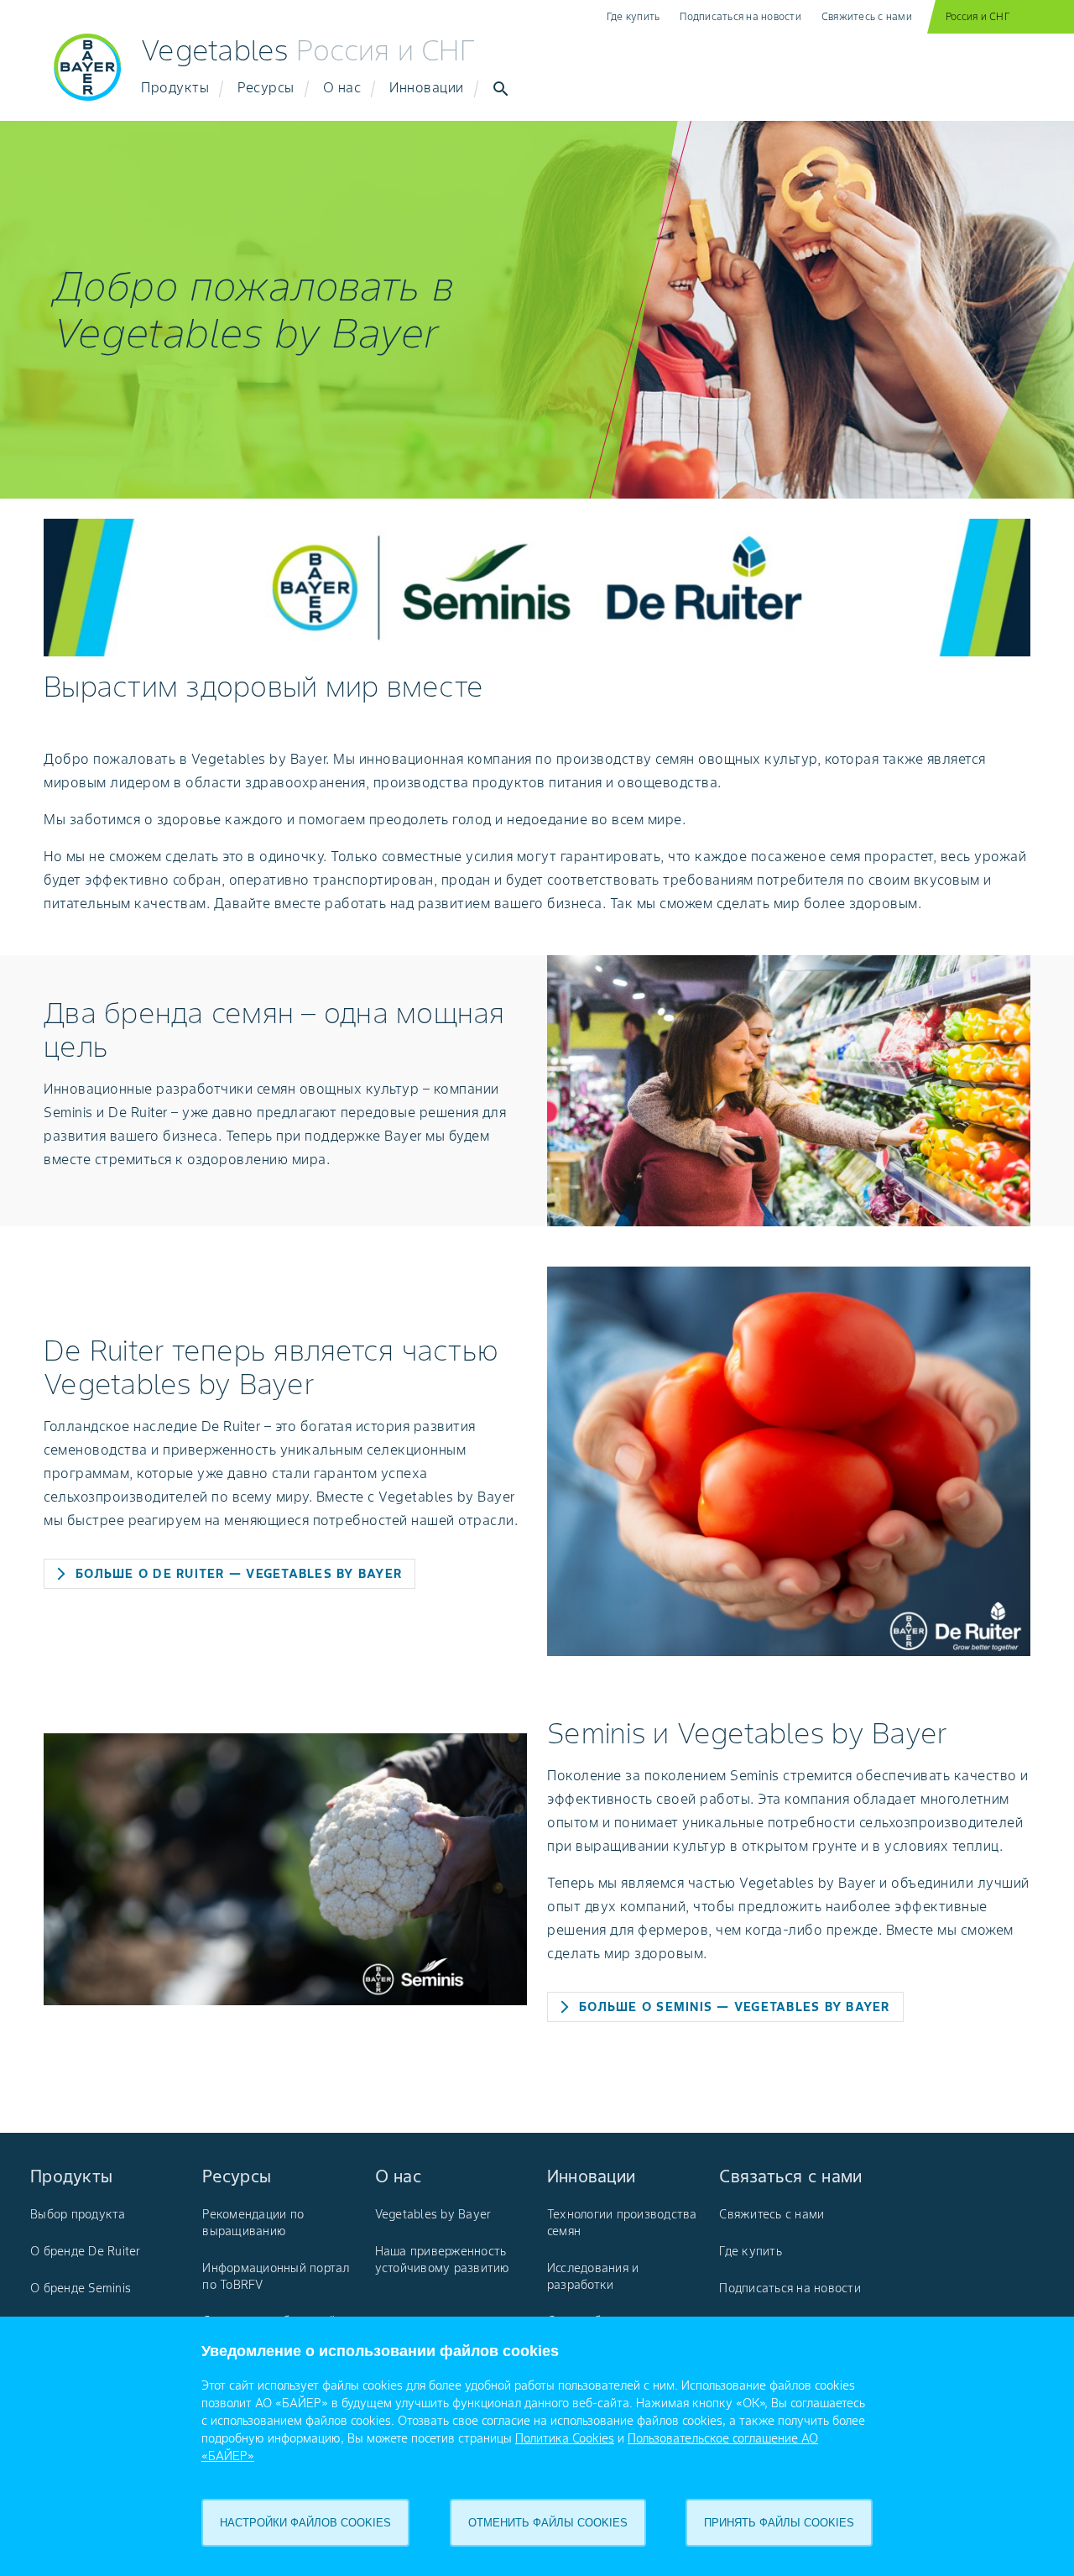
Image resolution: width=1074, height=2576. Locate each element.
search (501, 89)
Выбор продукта (78, 2214)
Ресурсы (266, 87)
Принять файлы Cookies (779, 2523)
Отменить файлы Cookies (548, 2523)
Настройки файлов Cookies (305, 2523)
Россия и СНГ (978, 16)
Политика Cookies (565, 2438)
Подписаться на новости (740, 16)
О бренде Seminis (81, 2288)
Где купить (633, 16)
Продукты (175, 87)
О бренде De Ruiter (86, 2251)
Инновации (427, 87)
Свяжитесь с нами (867, 16)
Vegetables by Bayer (433, 2214)
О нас (342, 87)
